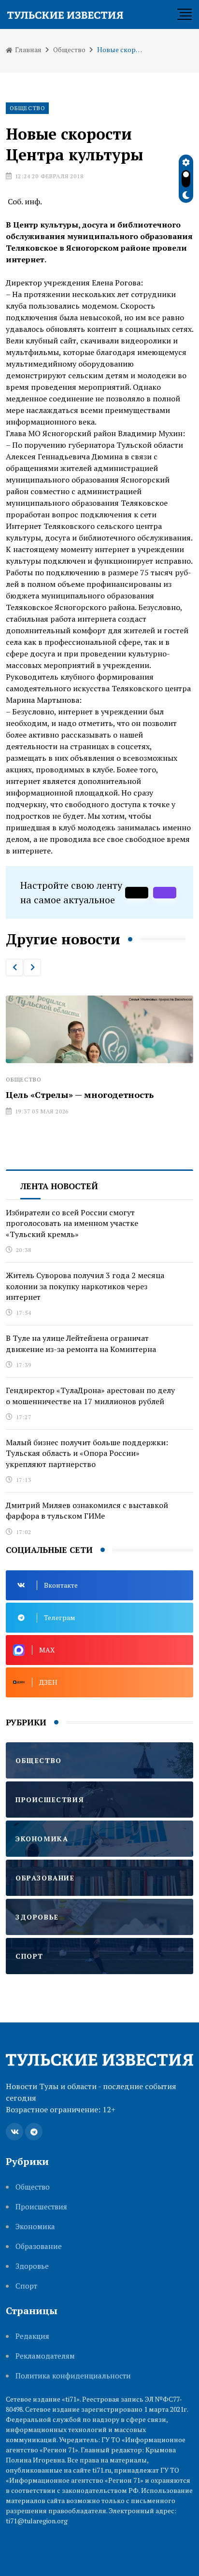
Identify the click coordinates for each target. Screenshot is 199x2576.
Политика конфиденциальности (73, 2376)
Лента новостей (59, 1186)
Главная (28, 50)
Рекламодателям (45, 2356)
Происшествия (41, 2207)
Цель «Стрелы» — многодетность (78, 1095)
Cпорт (26, 2286)
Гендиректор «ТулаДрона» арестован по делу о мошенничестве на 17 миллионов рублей (90, 1395)
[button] (14, 968)
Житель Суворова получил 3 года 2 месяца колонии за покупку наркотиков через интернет (85, 1286)
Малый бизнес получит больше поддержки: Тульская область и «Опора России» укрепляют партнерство (87, 1453)
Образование (39, 2246)
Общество (69, 50)
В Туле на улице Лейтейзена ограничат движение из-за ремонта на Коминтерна (81, 1343)
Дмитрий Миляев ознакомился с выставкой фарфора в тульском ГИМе (87, 1510)
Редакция (32, 2336)
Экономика (35, 2227)
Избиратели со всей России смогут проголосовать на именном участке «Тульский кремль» (72, 1223)
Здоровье (32, 2266)
